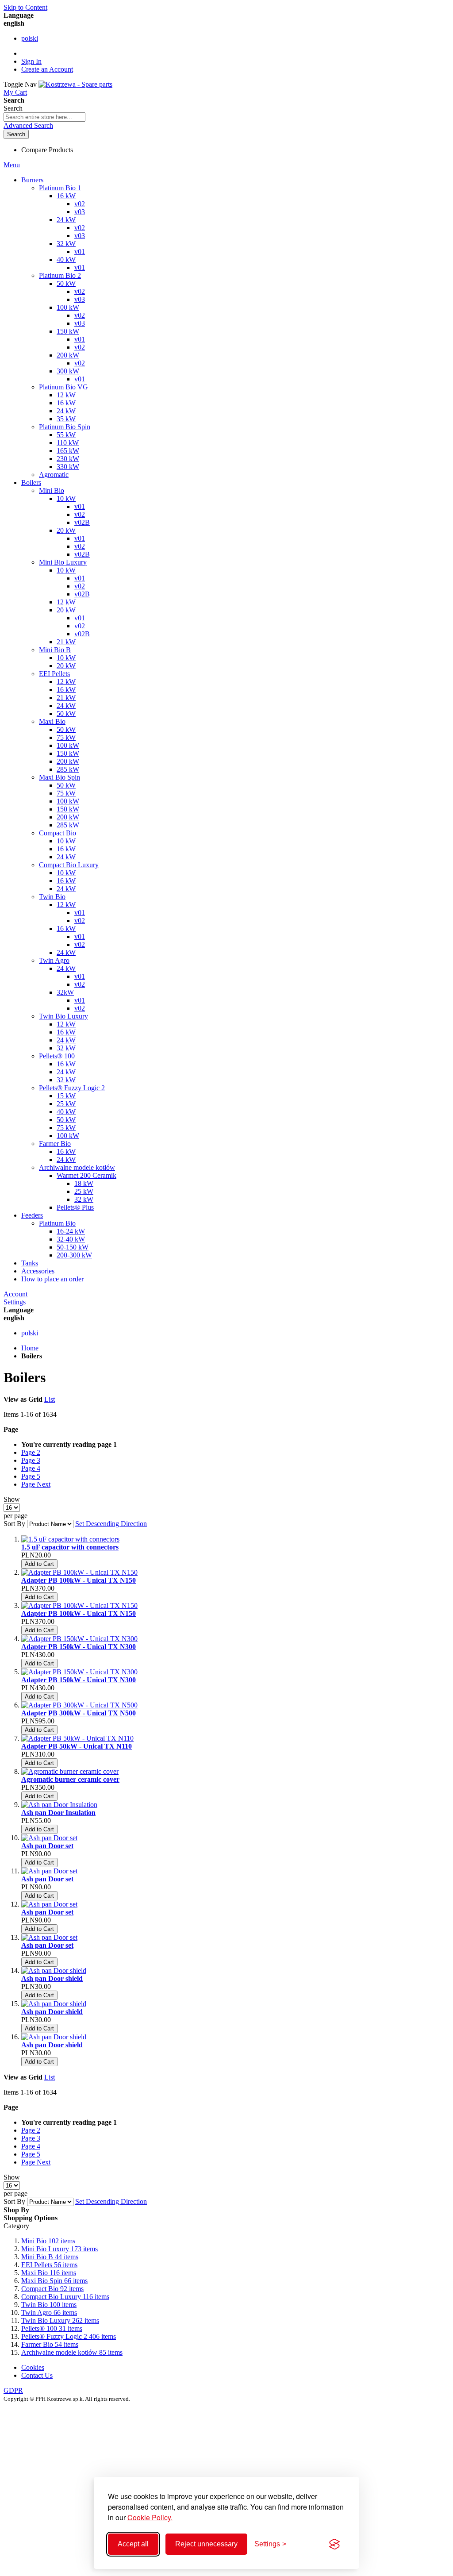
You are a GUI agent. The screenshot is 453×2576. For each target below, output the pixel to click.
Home (30, 1348)
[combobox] (44, 117)
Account (15, 1294)
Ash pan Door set (47, 1846)
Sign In (31, 61)
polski (30, 38)
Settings (15, 1302)
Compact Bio (52, 2289)
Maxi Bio (49, 2273)
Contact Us (37, 2375)
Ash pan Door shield (52, 1978)
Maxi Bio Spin (54, 2281)
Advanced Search (28, 125)
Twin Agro (49, 2313)
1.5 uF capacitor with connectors (70, 1547)
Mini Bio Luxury (60, 2249)
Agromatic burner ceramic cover (70, 1779)
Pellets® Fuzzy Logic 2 (69, 2336)
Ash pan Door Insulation (58, 1813)
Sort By (14, 1524)
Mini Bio (48, 2241)
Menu (12, 165)
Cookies (33, 2367)
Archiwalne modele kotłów (72, 2352)
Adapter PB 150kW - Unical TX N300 (79, 1647)
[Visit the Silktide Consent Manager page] (334, 2544)
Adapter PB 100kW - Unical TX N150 (79, 1580)
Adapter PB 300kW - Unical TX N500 (79, 1713)
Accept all (133, 2544)
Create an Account (47, 69)
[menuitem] (52, 1279)
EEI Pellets (49, 2265)
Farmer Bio (50, 2344)
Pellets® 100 (52, 2328)
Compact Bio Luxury (65, 2297)
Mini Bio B (50, 2257)
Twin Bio (49, 2305)
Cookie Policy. (150, 2517)
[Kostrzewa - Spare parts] (75, 84)
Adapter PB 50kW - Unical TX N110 (77, 1746)
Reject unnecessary (206, 2544)
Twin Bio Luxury (60, 2320)
